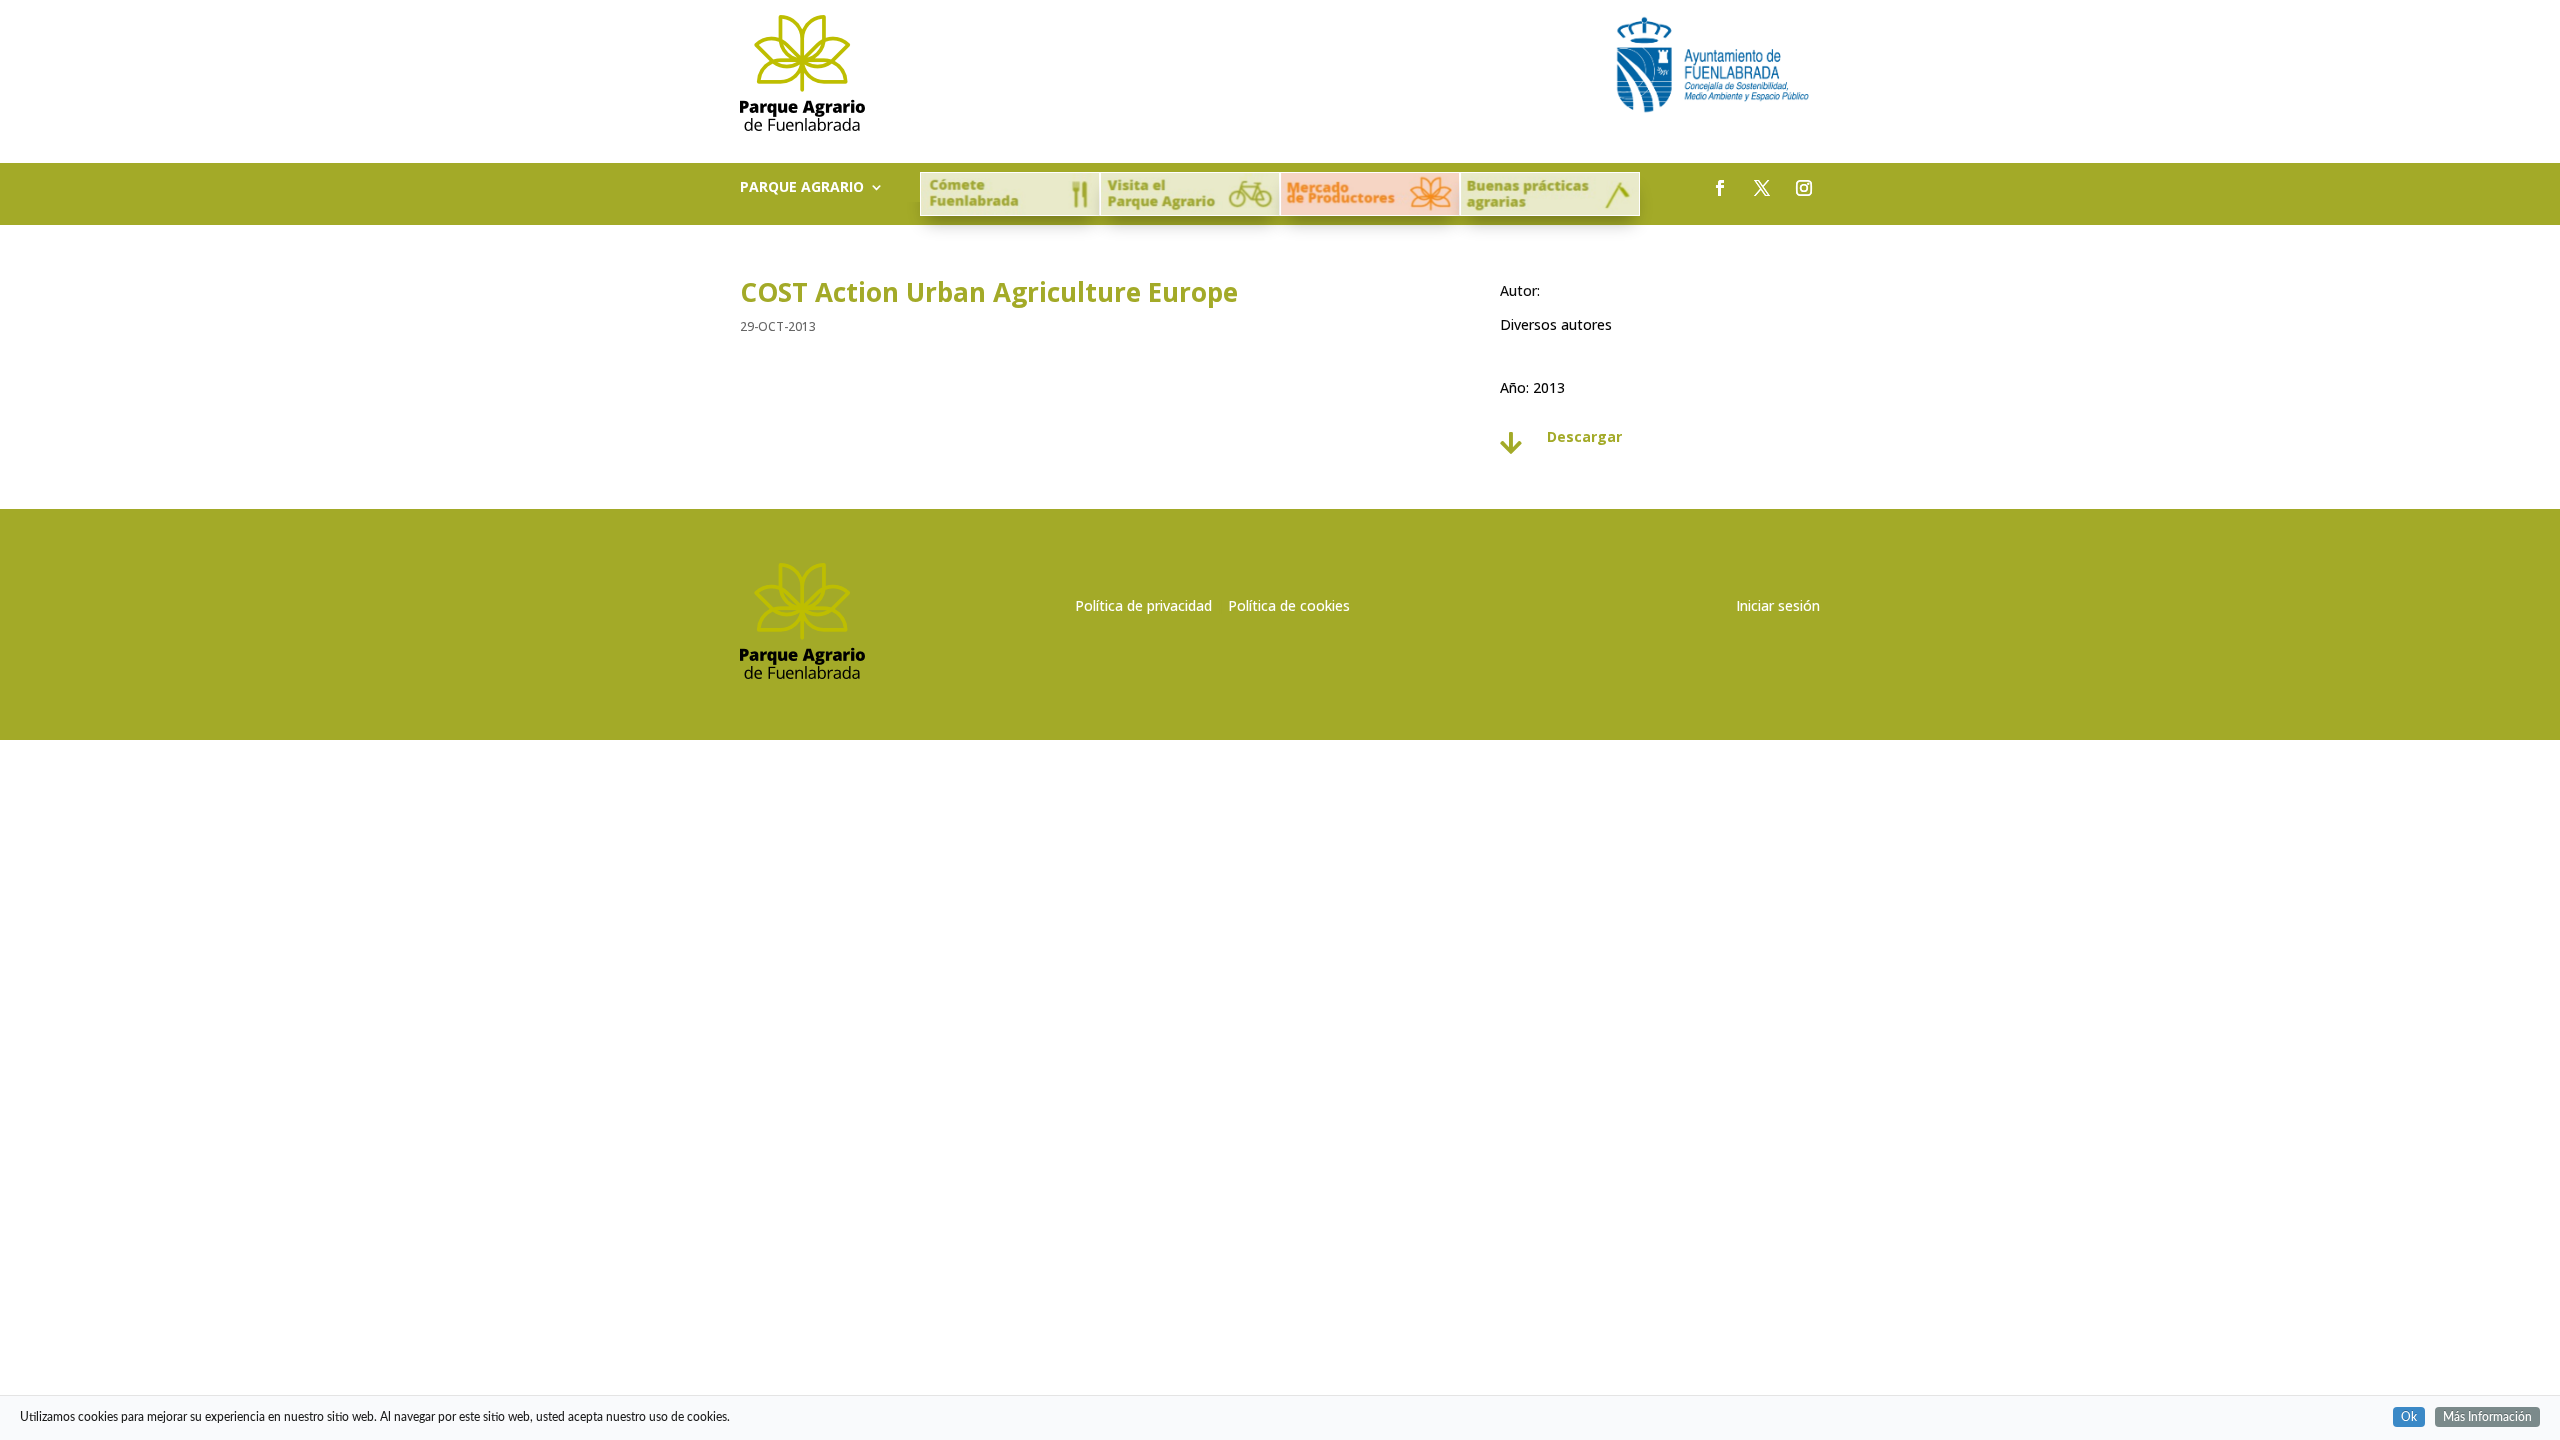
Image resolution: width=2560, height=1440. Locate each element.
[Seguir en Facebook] (1720, 188)
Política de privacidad (1143, 605)
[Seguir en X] (1762, 188)
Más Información (2487, 1417)
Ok (2409, 1417)
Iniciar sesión (1778, 605)
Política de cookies (1289, 605)
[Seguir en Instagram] (1804, 188)
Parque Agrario (802, 188)
